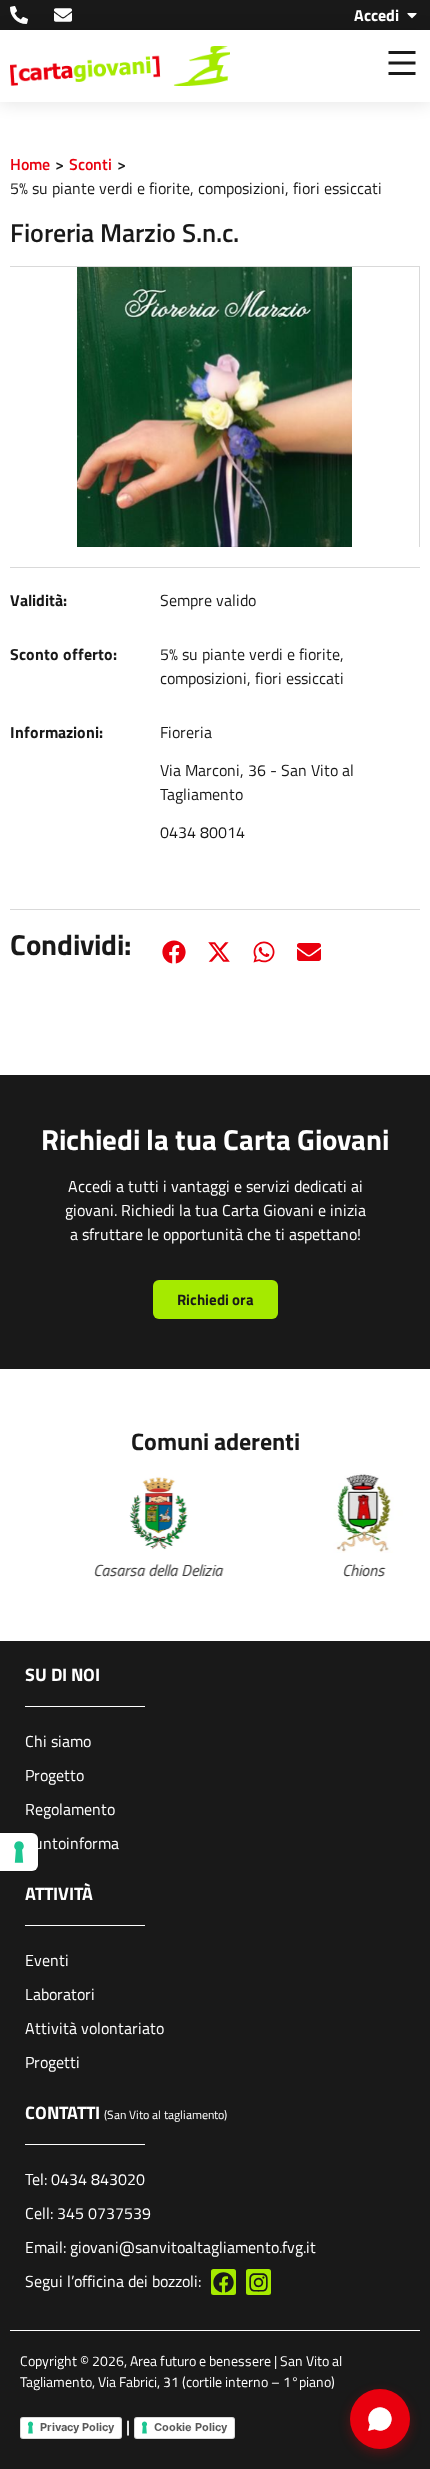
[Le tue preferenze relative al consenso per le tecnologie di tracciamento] (19, 1852)
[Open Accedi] (412, 15)
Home (30, 164)
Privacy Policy (77, 2427)
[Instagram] (258, 2281)
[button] (173, 952)
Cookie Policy (190, 2427)
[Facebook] (223, 2281)
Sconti (90, 164)
